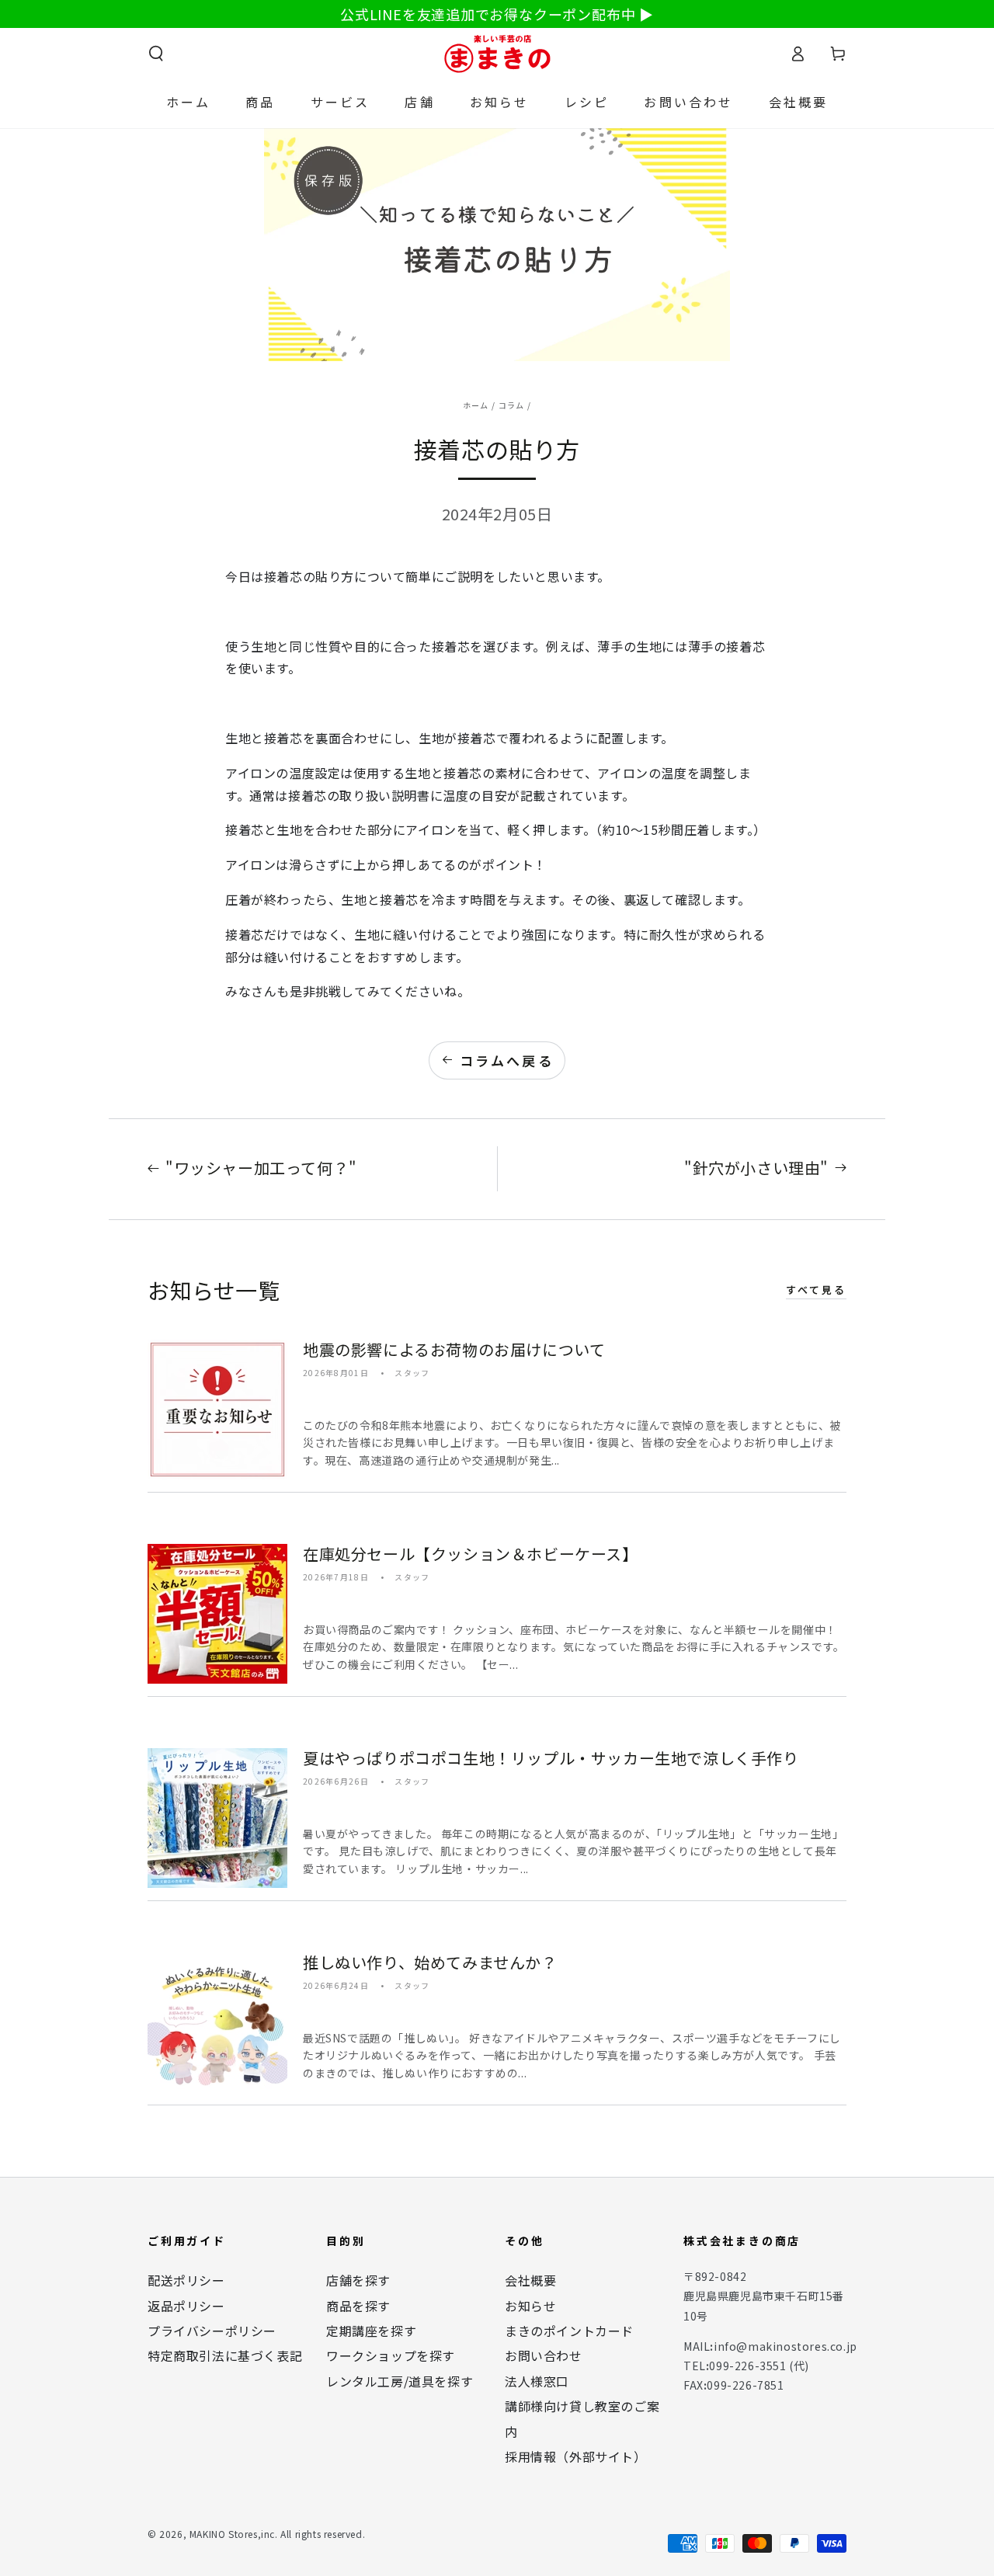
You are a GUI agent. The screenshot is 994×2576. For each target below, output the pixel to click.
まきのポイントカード (569, 2331)
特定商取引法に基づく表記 (225, 2355)
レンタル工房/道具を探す (400, 2381)
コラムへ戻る (507, 1060)
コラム (512, 405)
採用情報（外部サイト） (576, 2456)
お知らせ (530, 2306)
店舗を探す (358, 2280)
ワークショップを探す (391, 2355)
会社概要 (530, 2280)
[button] (156, 54)
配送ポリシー (186, 2280)
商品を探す (358, 2306)
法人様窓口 (537, 2381)
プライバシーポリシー (212, 2331)
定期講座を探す (371, 2331)
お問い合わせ (544, 2355)
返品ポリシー (186, 2306)
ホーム (476, 405)
